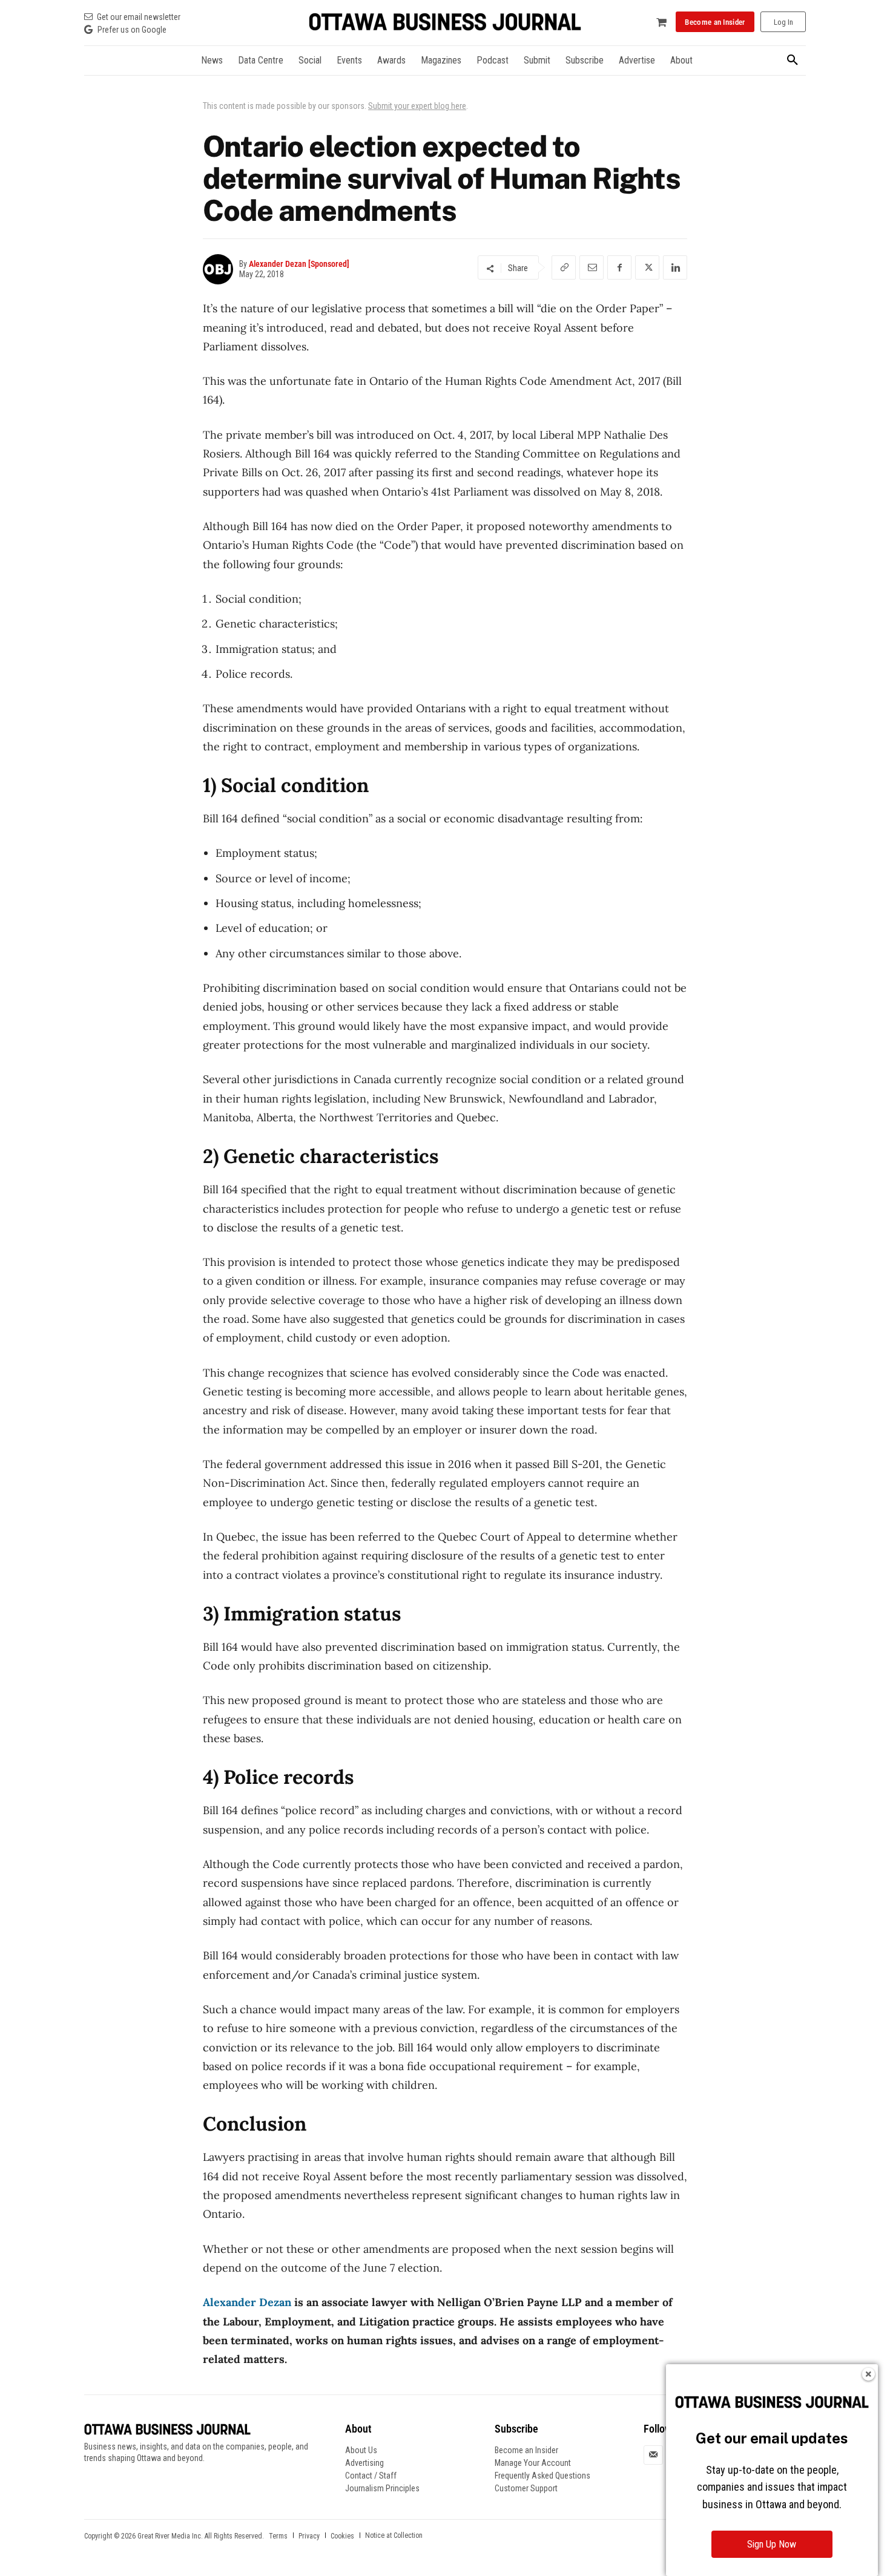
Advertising (364, 2463)
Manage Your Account (533, 2463)
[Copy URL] (564, 267)
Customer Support (526, 2488)
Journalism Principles (382, 2488)
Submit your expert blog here (417, 106)
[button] (793, 61)
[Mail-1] (653, 2454)
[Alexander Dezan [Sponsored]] (221, 269)
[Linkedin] (675, 267)
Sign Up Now (772, 2544)
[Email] (592, 267)
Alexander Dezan (247, 2302)
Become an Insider (526, 2450)
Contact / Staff (371, 2476)
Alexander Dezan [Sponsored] (299, 264)
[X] (647, 267)
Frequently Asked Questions (542, 2476)
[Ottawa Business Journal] (445, 22)
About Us (361, 2450)
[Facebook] (619, 267)
